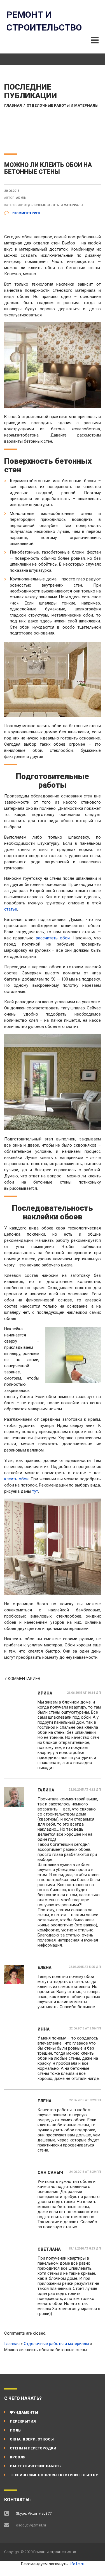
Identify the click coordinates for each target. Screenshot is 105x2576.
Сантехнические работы (36, 2466)
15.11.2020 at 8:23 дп (85, 2249)
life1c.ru (77, 2564)
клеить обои (16, 1479)
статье (11, 909)
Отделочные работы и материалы (63, 105)
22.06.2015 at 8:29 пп (85, 2100)
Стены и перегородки (33, 2448)
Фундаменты (24, 2412)
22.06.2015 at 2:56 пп (85, 2028)
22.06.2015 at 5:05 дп (85, 1967)
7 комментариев (25, 213)
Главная (13, 105)
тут (35, 1491)
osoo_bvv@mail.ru (31, 2525)
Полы (16, 2430)
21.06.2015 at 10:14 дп (84, 1693)
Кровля (18, 2457)
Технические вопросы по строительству (54, 2475)
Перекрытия (23, 2421)
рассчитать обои (53, 938)
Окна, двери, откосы (32, 2439)
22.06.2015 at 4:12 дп (85, 1790)
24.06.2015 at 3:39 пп (85, 2172)
